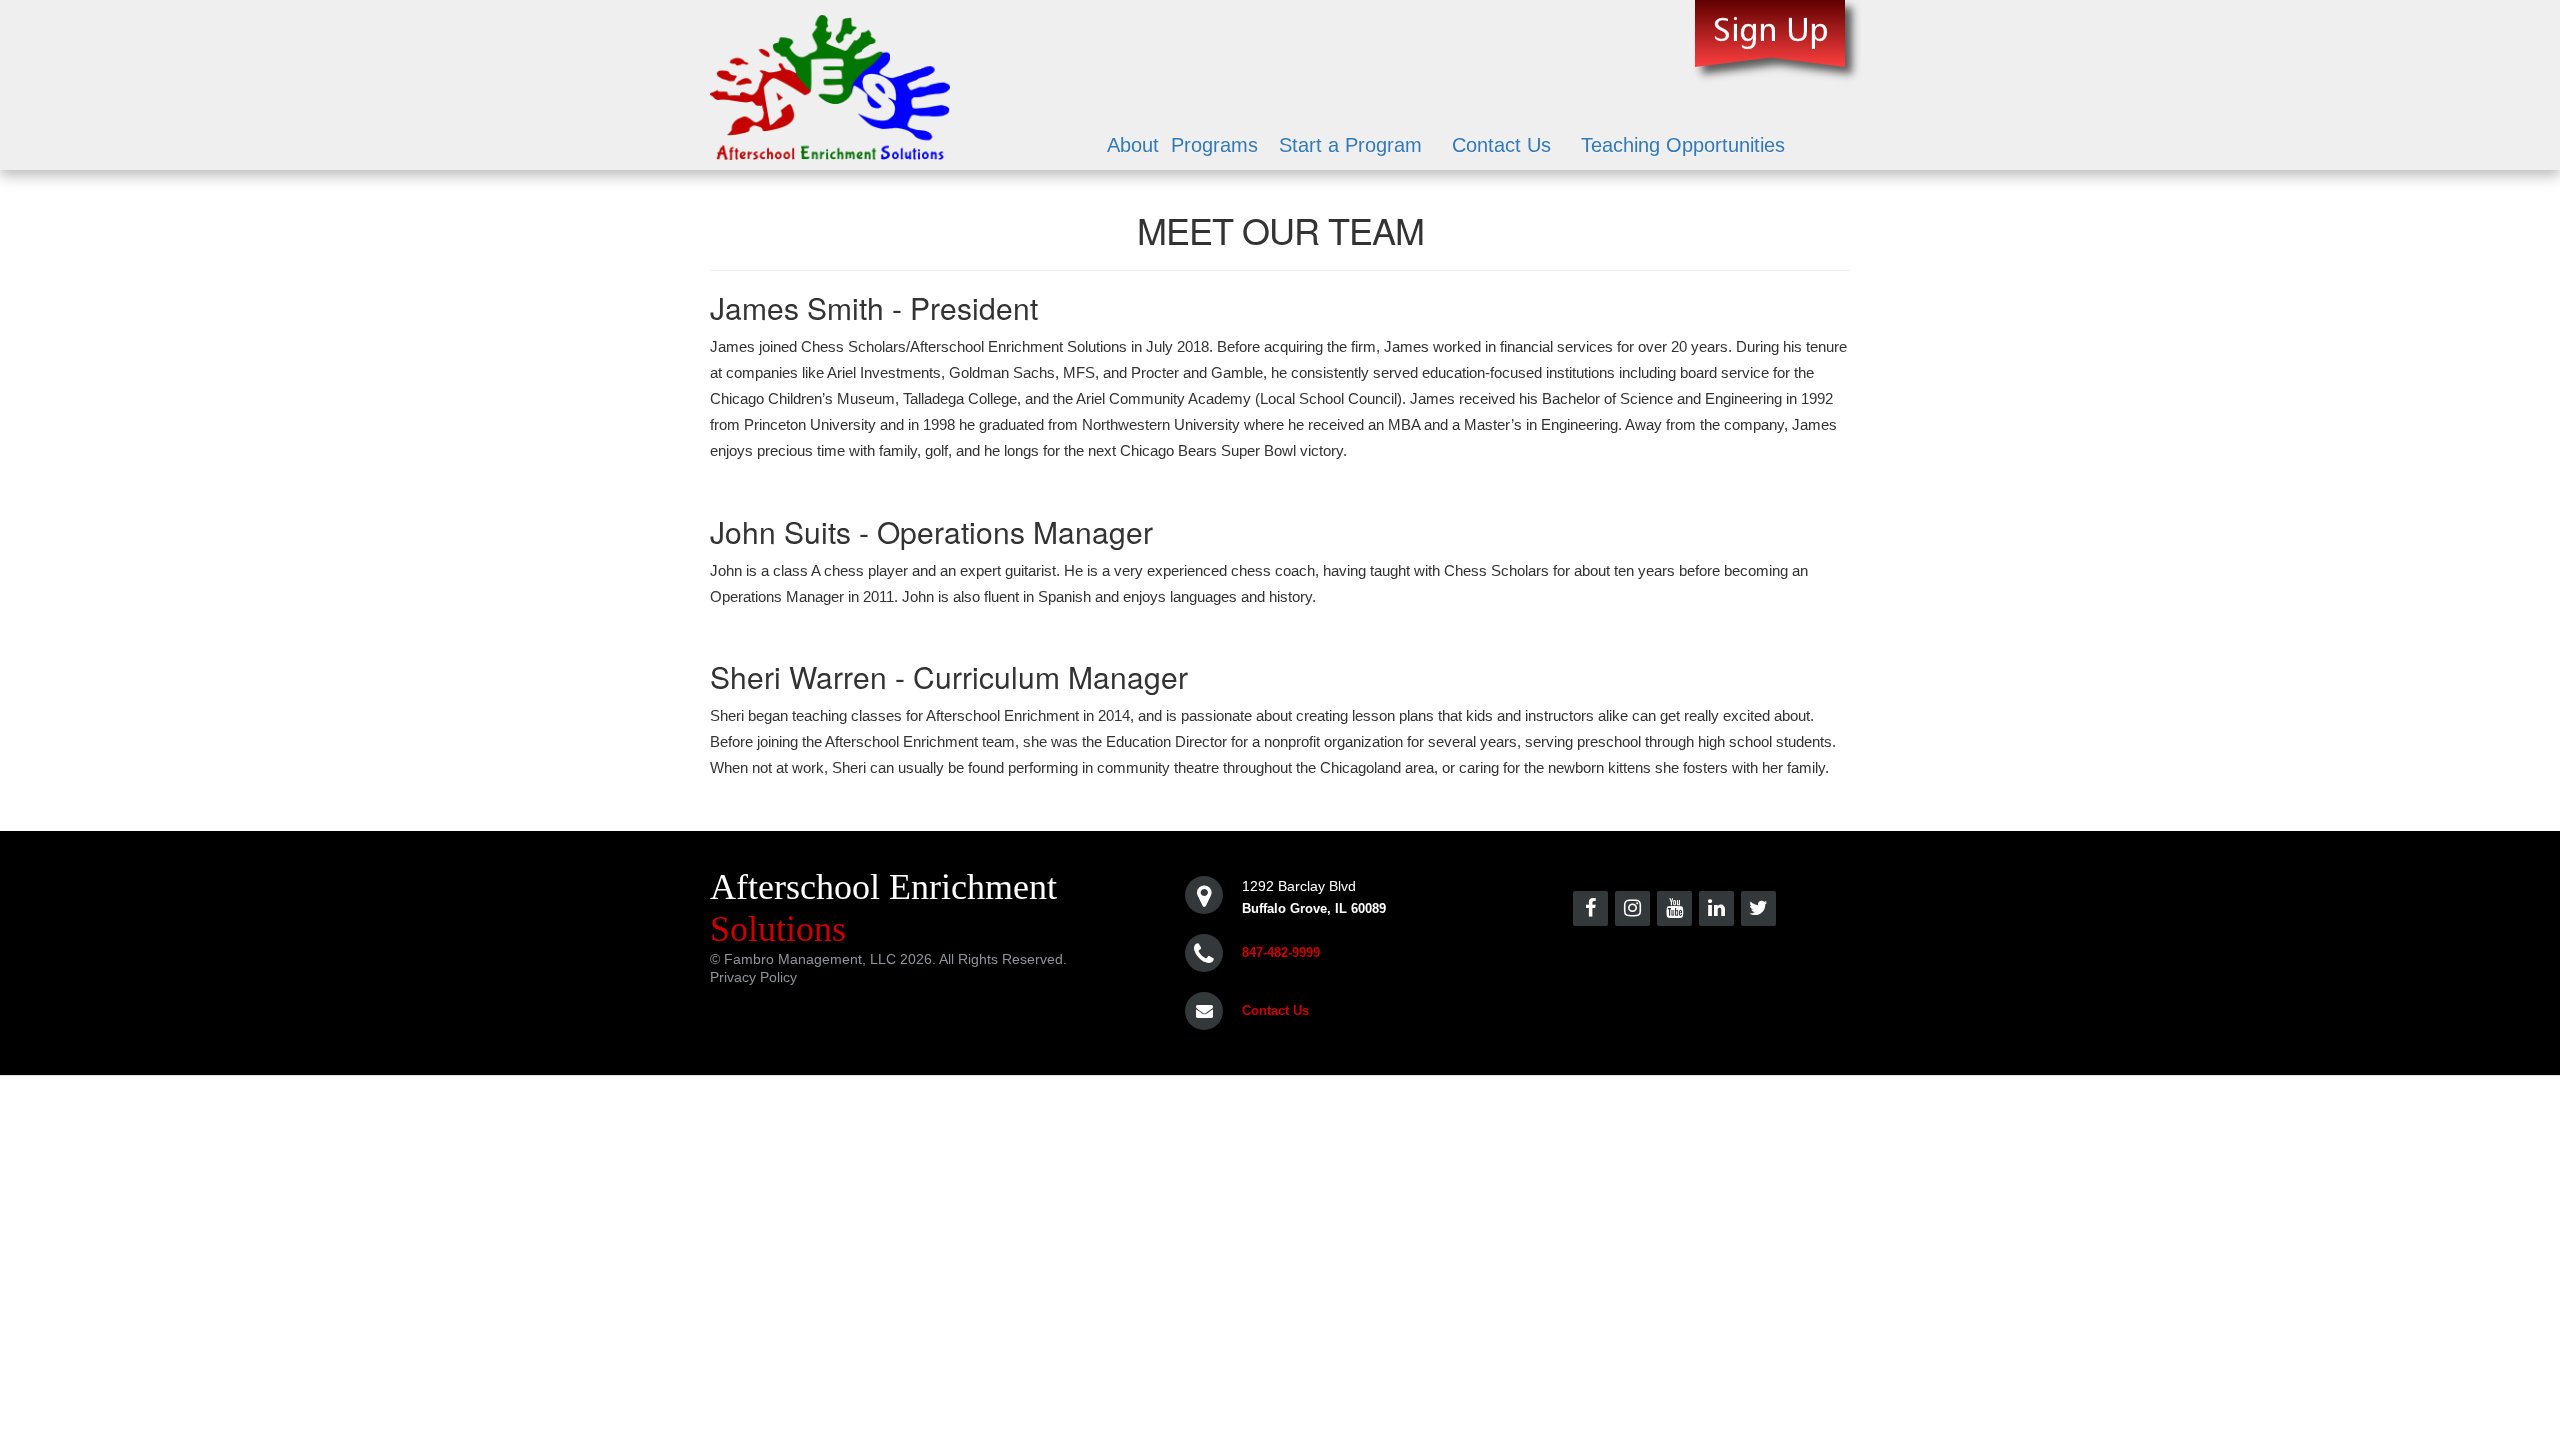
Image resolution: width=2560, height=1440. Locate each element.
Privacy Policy (753, 977)
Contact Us (1501, 145)
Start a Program (1350, 145)
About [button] (1133, 145)
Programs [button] (1214, 145)
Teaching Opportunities (1683, 145)
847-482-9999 (1281, 952)
